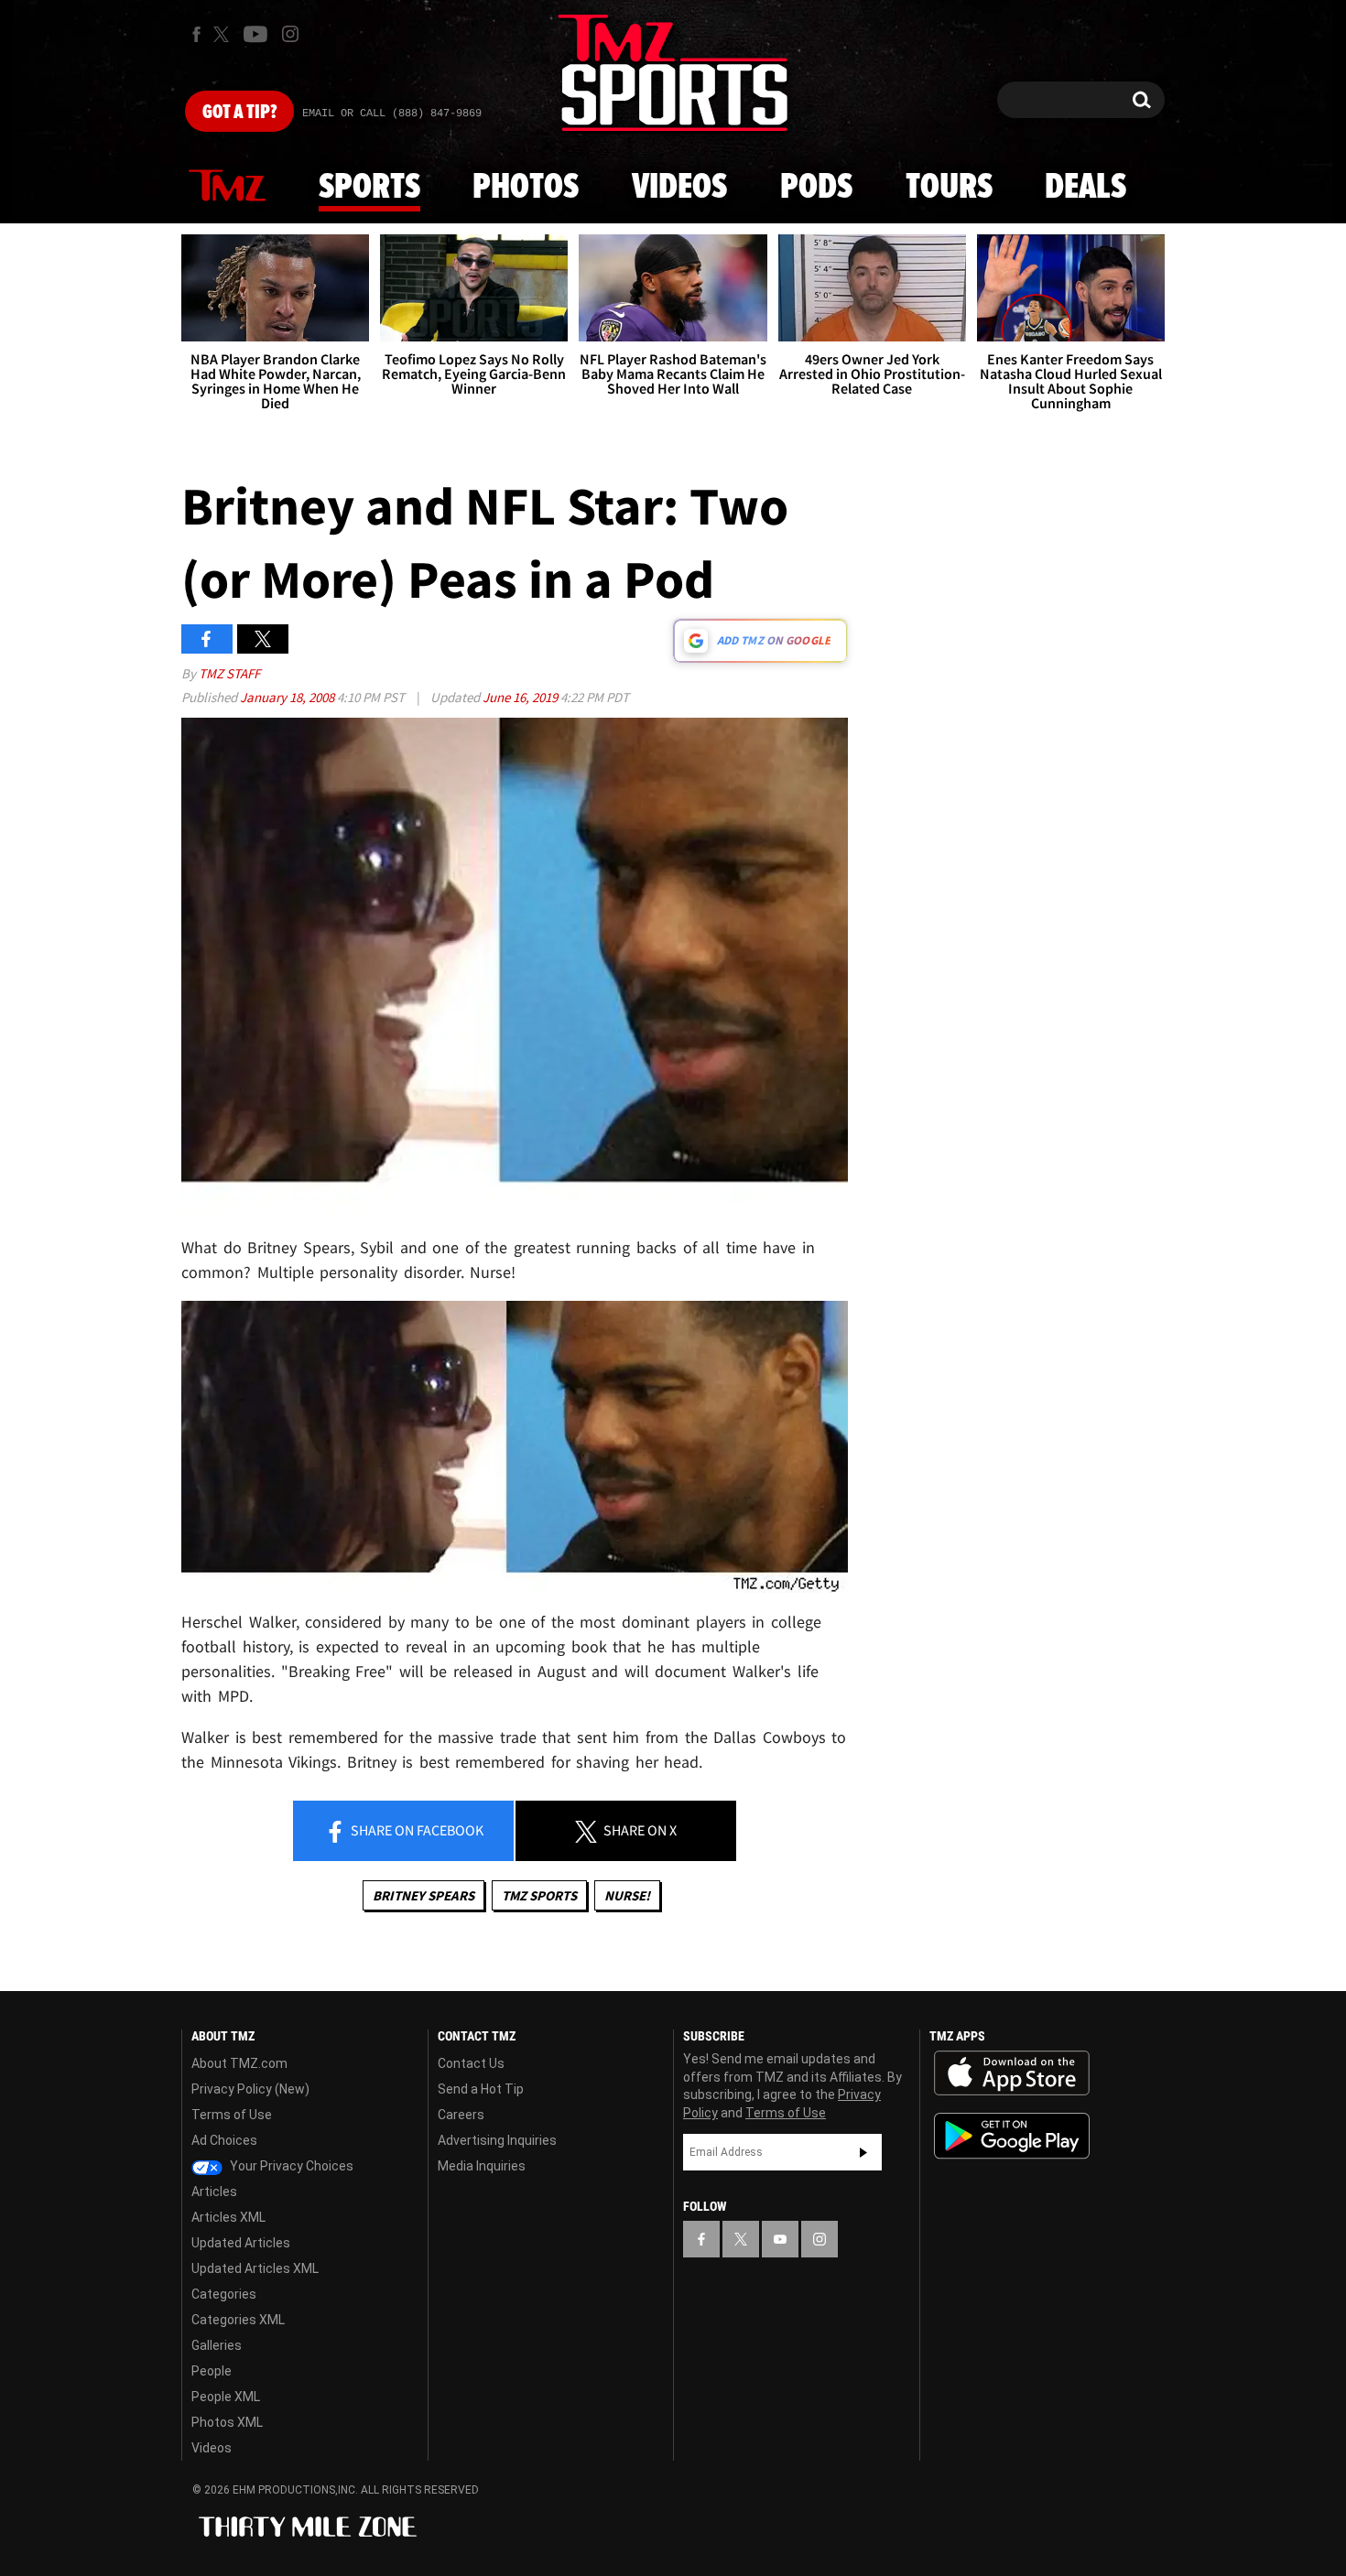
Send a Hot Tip (481, 2089)
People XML (226, 2397)
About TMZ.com (239, 2063)
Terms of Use (232, 2115)
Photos (526, 188)
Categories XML (238, 2320)
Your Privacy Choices (290, 2166)
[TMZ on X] (224, 34)
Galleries (217, 2345)
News (227, 187)
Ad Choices (224, 2140)
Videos (679, 188)
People (212, 2371)
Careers (461, 2115)
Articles (214, 2192)
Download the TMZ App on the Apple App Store (1012, 2073)
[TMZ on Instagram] (290, 34)
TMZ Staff (229, 673)
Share (416, 1830)
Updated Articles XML (255, 2268)
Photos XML (227, 2422)
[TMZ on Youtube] (255, 34)
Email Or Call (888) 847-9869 (392, 114)
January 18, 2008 (288, 697)
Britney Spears (423, 1895)
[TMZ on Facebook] (196, 34)
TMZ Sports (539, 1895)
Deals (1085, 188)
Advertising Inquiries (497, 2140)
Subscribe (863, 2152)
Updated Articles (241, 2243)
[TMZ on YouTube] (780, 2239)
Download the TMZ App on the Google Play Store (1012, 2136)
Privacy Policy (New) (250, 2089)
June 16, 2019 (521, 697)
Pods (816, 188)
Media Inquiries (482, 2166)
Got (239, 113)
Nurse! (627, 1895)
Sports (369, 188)
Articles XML (228, 2217)
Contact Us (471, 2063)
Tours (949, 188)
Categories (224, 2294)
